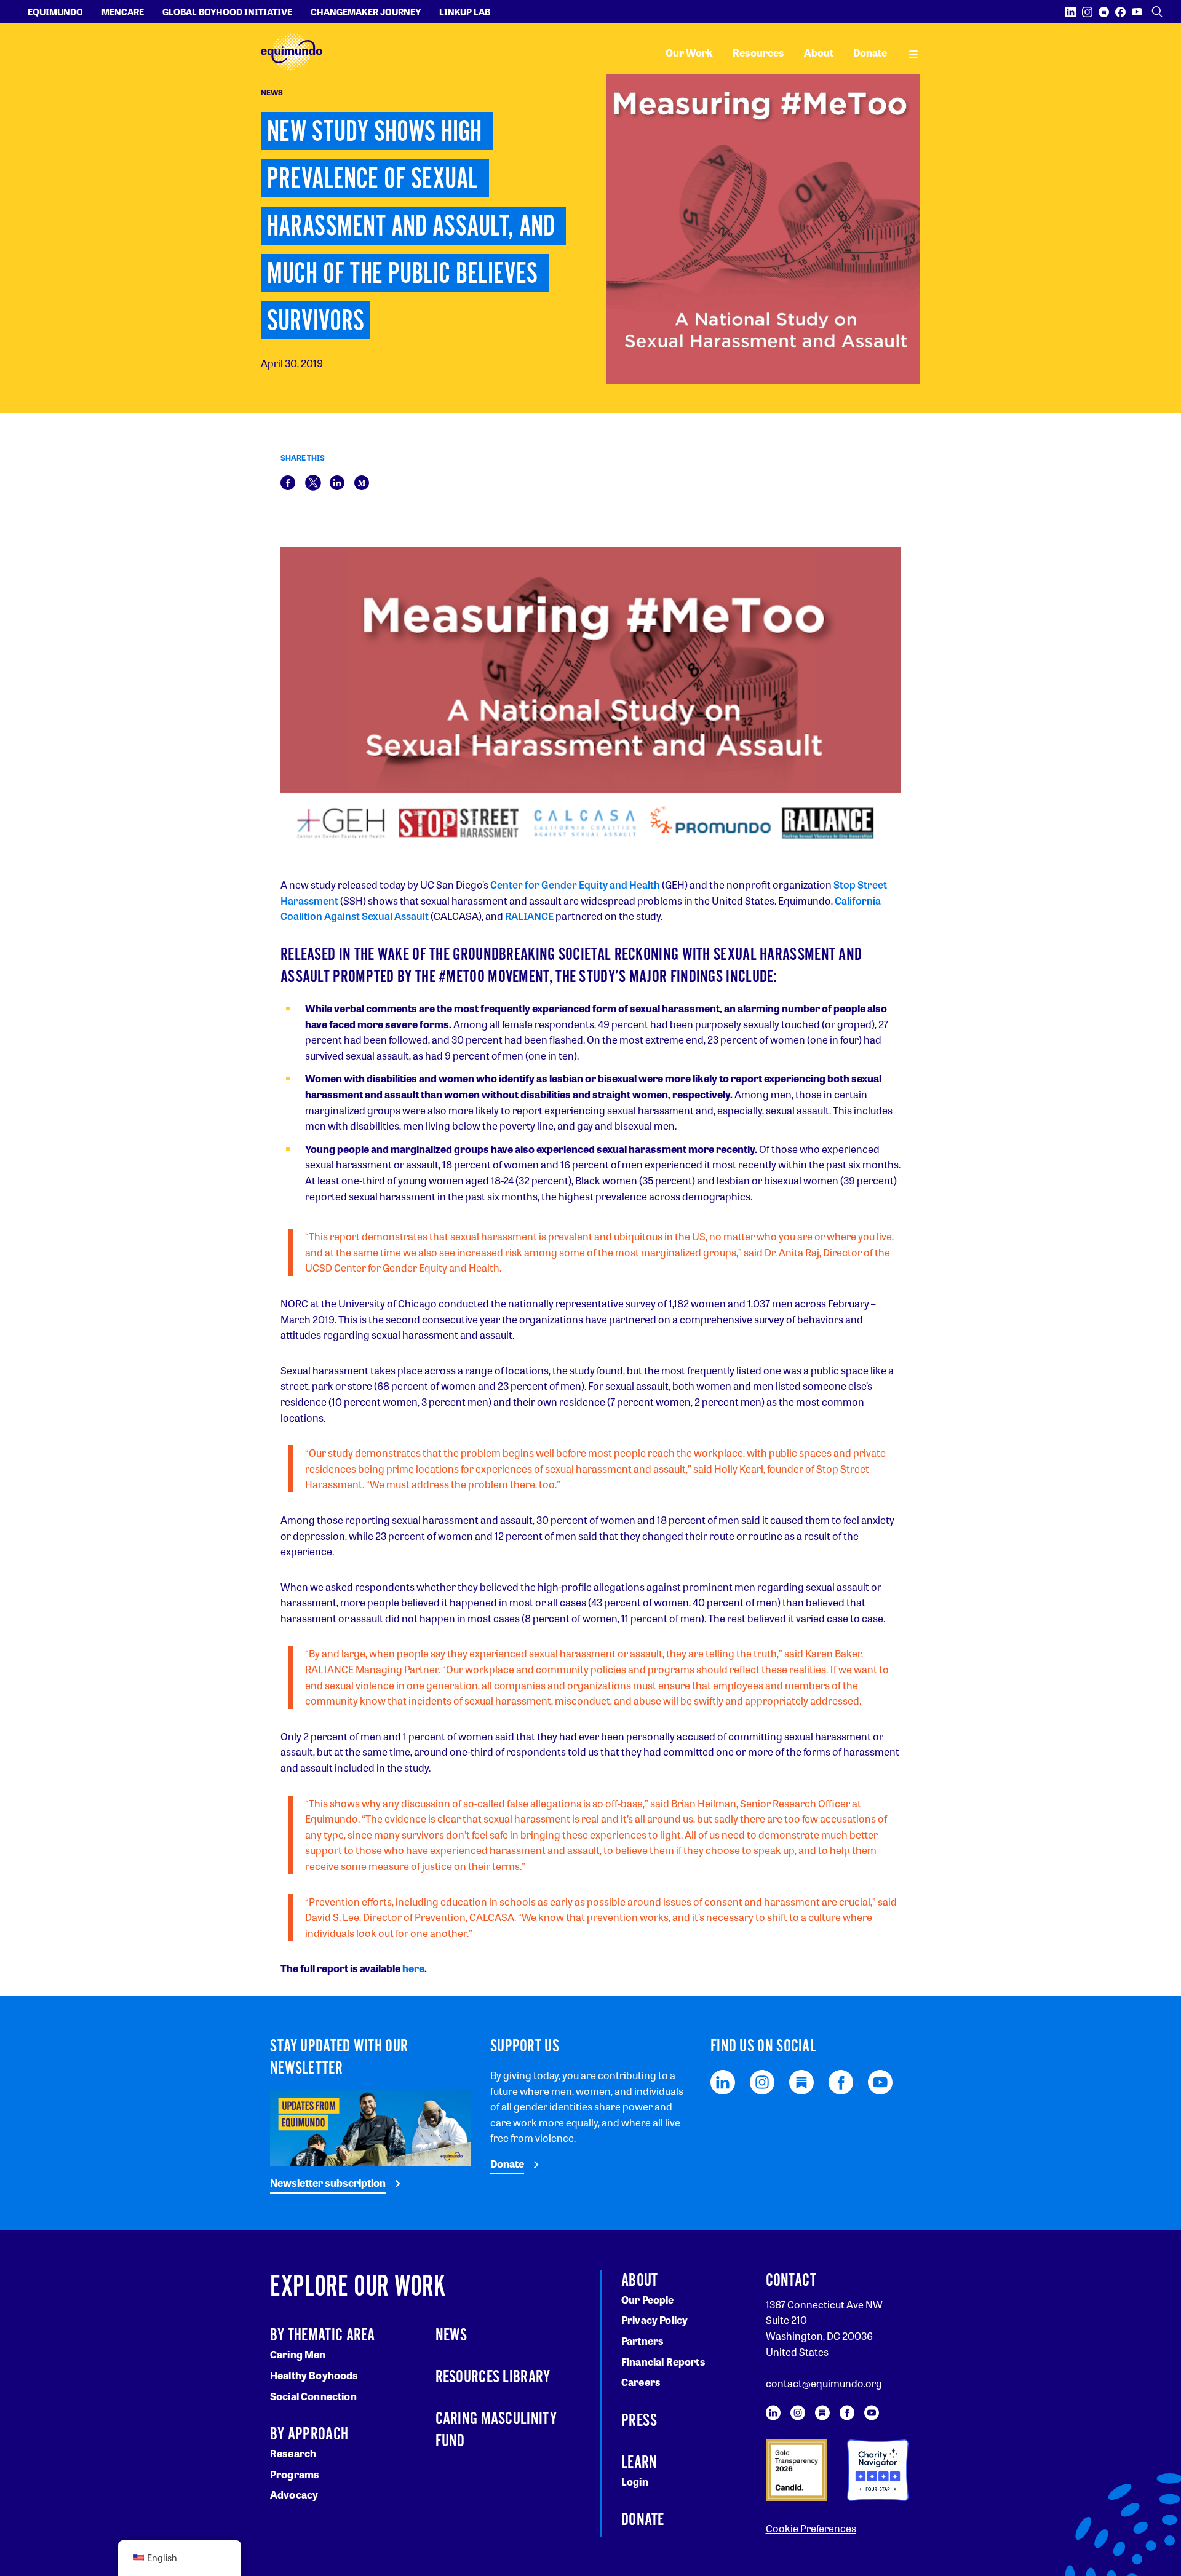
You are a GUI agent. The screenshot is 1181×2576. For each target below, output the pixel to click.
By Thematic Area (323, 2336)
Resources (758, 53)
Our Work (689, 53)
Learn (639, 2463)
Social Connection (313, 2396)
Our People (648, 2300)
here (413, 1968)
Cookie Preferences (811, 2528)
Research (293, 2453)
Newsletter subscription (328, 2183)
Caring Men (298, 2354)
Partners (642, 2341)
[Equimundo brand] (292, 53)
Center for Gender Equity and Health (575, 885)
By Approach (309, 2435)
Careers (641, 2382)
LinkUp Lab (465, 12)
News (451, 2336)
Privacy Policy (654, 2320)
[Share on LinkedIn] (337, 481)
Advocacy (294, 2495)
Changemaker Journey (366, 12)
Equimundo (55, 12)
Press (639, 2421)
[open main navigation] (913, 53)
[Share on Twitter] (313, 481)
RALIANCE (530, 916)
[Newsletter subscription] (370, 2126)
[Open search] (1157, 12)
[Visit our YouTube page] (1137, 12)
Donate (870, 53)
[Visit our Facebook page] (1120, 12)
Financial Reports (663, 2362)
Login (635, 2482)
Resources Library (493, 2377)
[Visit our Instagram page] (1087, 12)
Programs (295, 2474)
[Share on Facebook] (288, 481)
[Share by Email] (362, 481)
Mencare (123, 12)
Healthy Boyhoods (314, 2375)
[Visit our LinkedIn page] (1071, 12)
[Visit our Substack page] (1104, 12)
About (819, 53)
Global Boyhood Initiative (227, 12)
